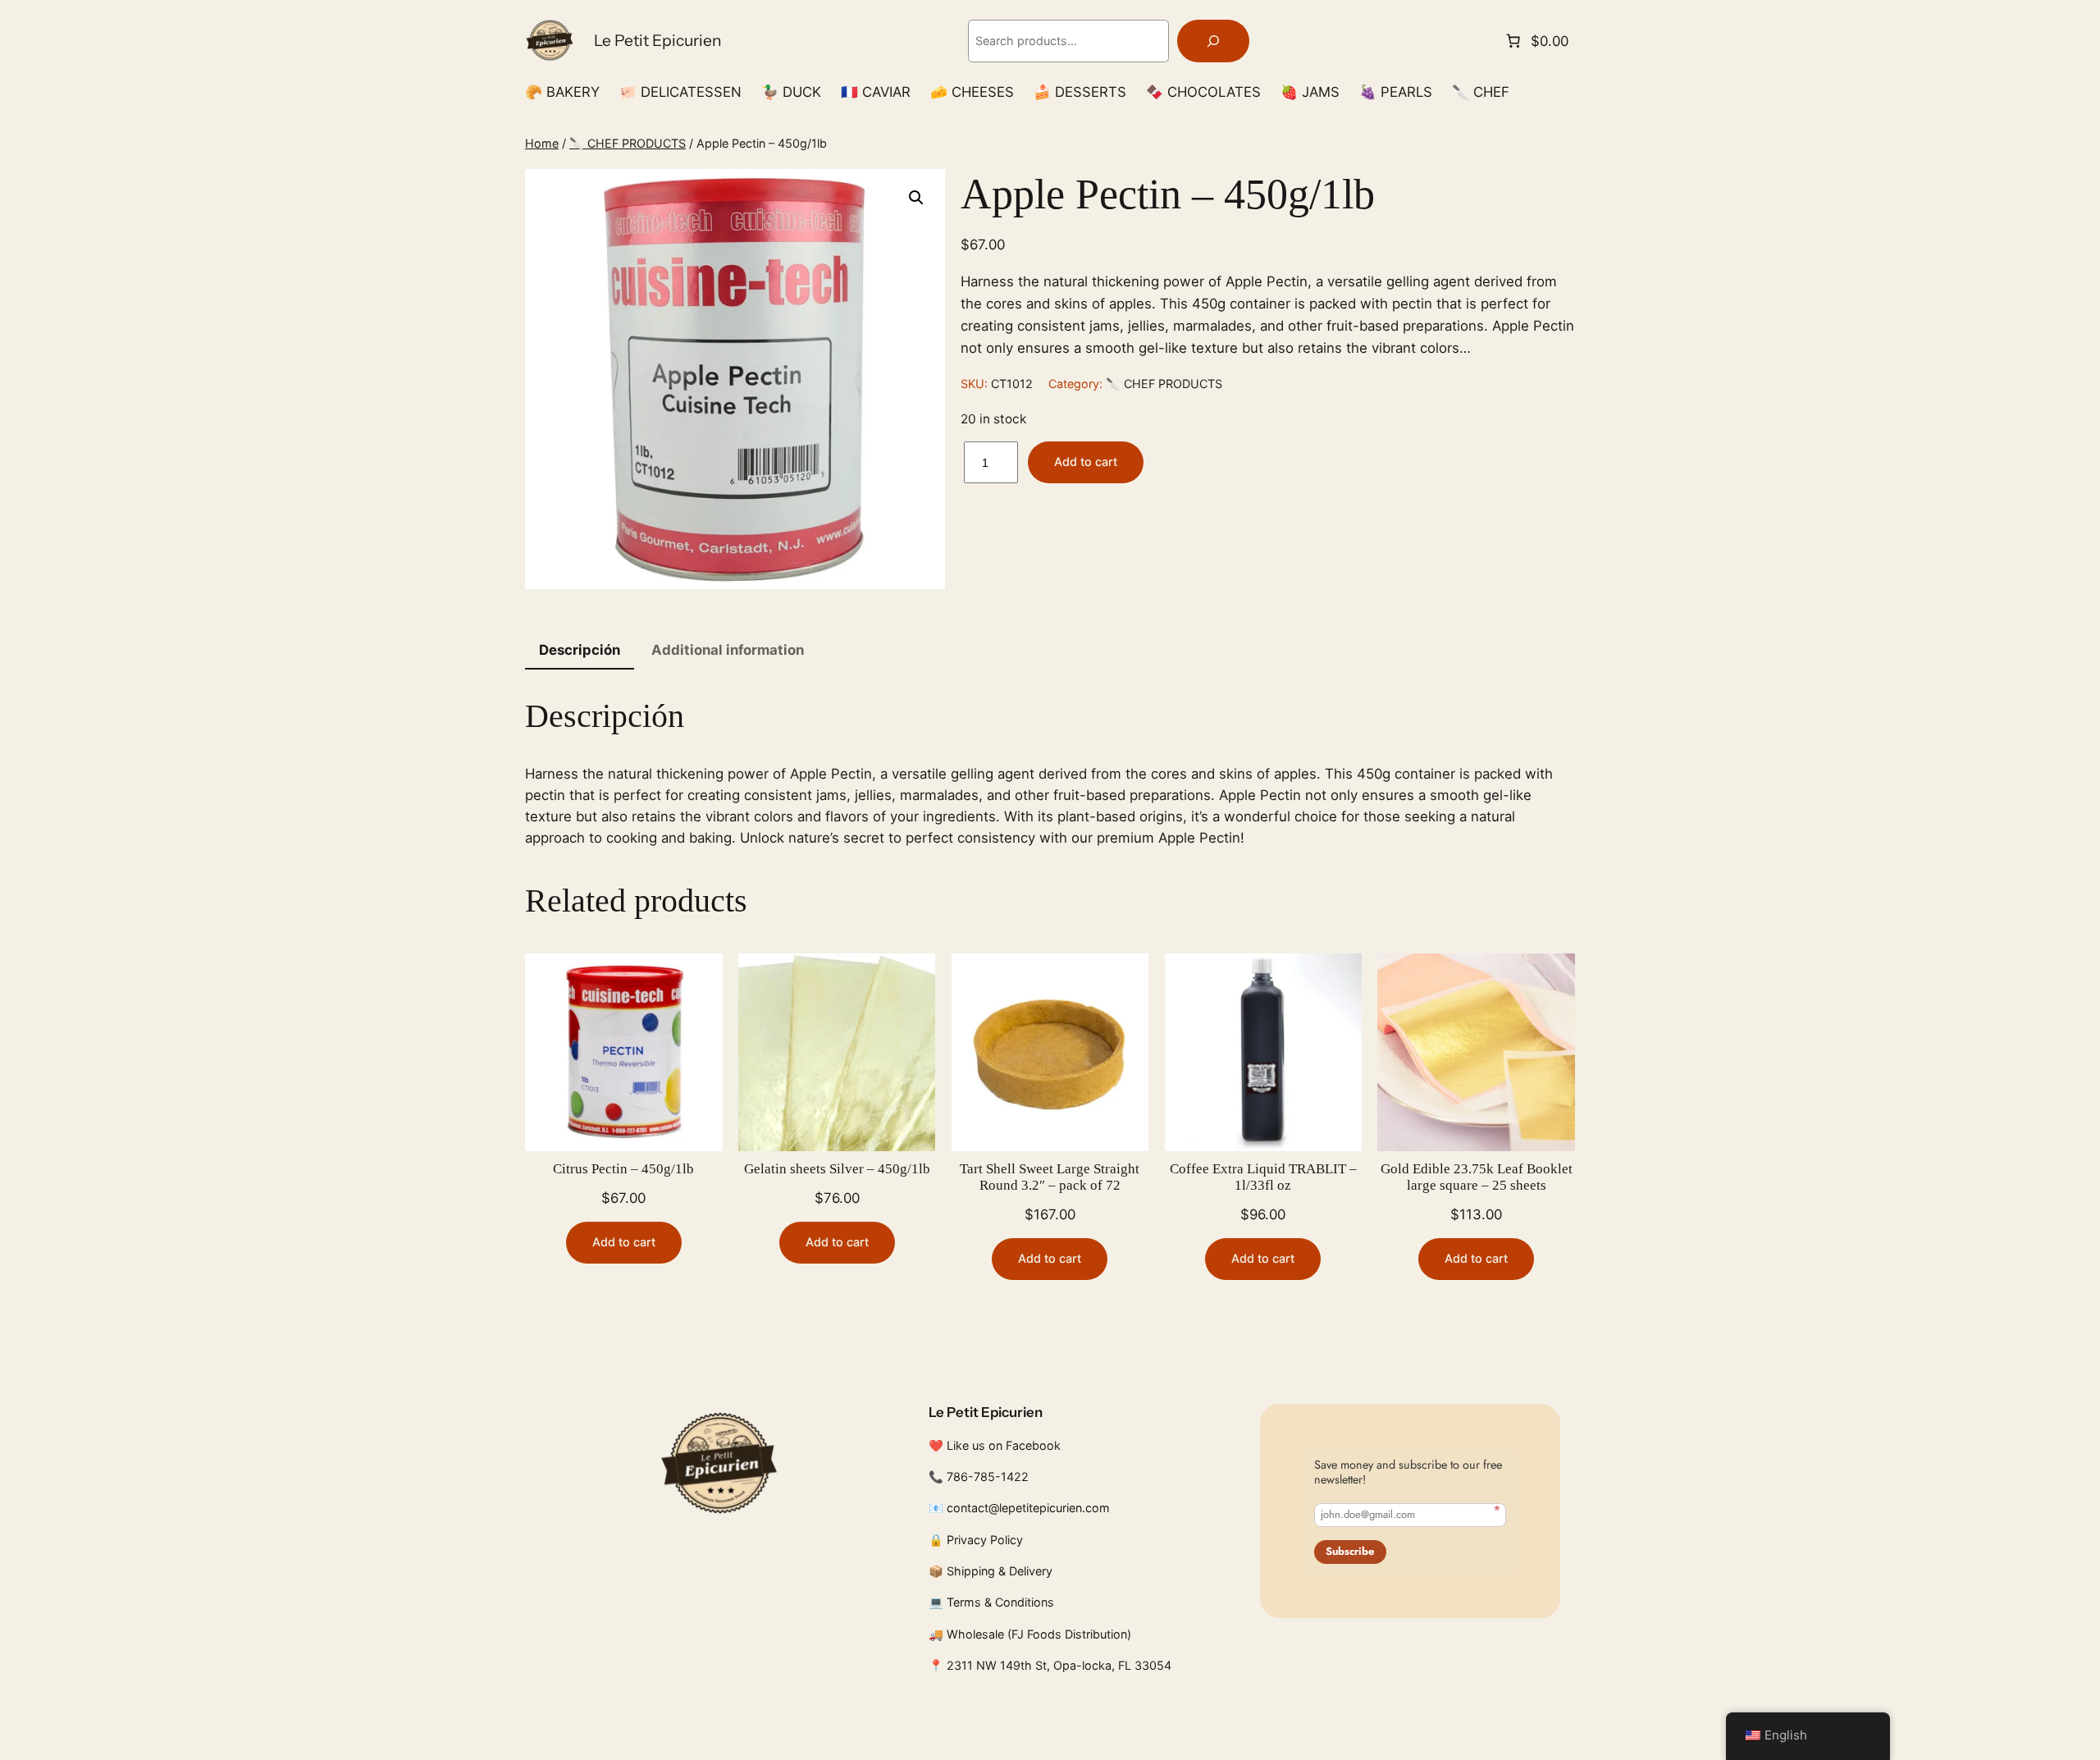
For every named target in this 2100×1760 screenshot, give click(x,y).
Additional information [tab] (728, 650)
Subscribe (1350, 1551)
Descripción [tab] (580, 650)
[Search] (1213, 41)
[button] (916, 198)
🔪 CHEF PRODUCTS (628, 143)
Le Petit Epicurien (658, 40)
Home (542, 143)
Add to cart (1086, 462)
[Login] (1568, 92)
